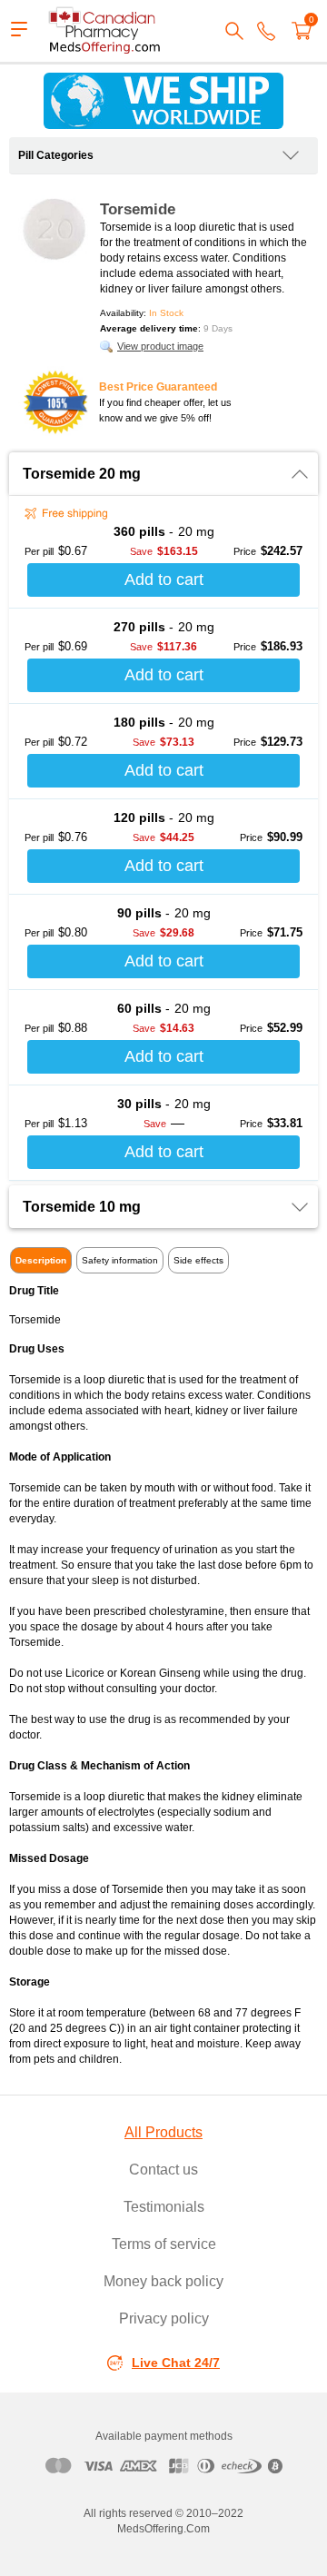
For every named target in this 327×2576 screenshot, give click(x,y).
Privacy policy (164, 2318)
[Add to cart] (163, 580)
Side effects (198, 1260)
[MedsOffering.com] (105, 31)
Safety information (120, 1260)
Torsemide (138, 209)
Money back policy (163, 2281)
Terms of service (164, 2244)
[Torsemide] (54, 229)
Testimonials (164, 2207)
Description (41, 1260)
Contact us (163, 2170)
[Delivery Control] (163, 101)
